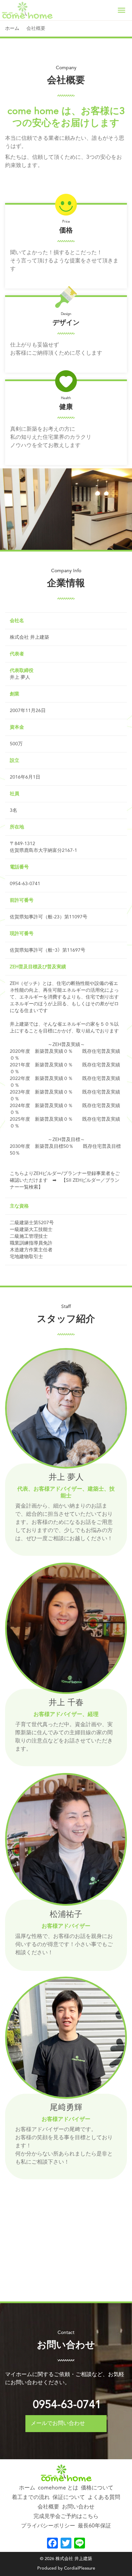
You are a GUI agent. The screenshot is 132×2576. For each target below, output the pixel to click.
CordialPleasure (80, 2568)
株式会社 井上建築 (74, 2559)
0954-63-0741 (67, 2405)
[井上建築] (27, 10)
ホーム (12, 29)
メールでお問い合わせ (58, 2424)
